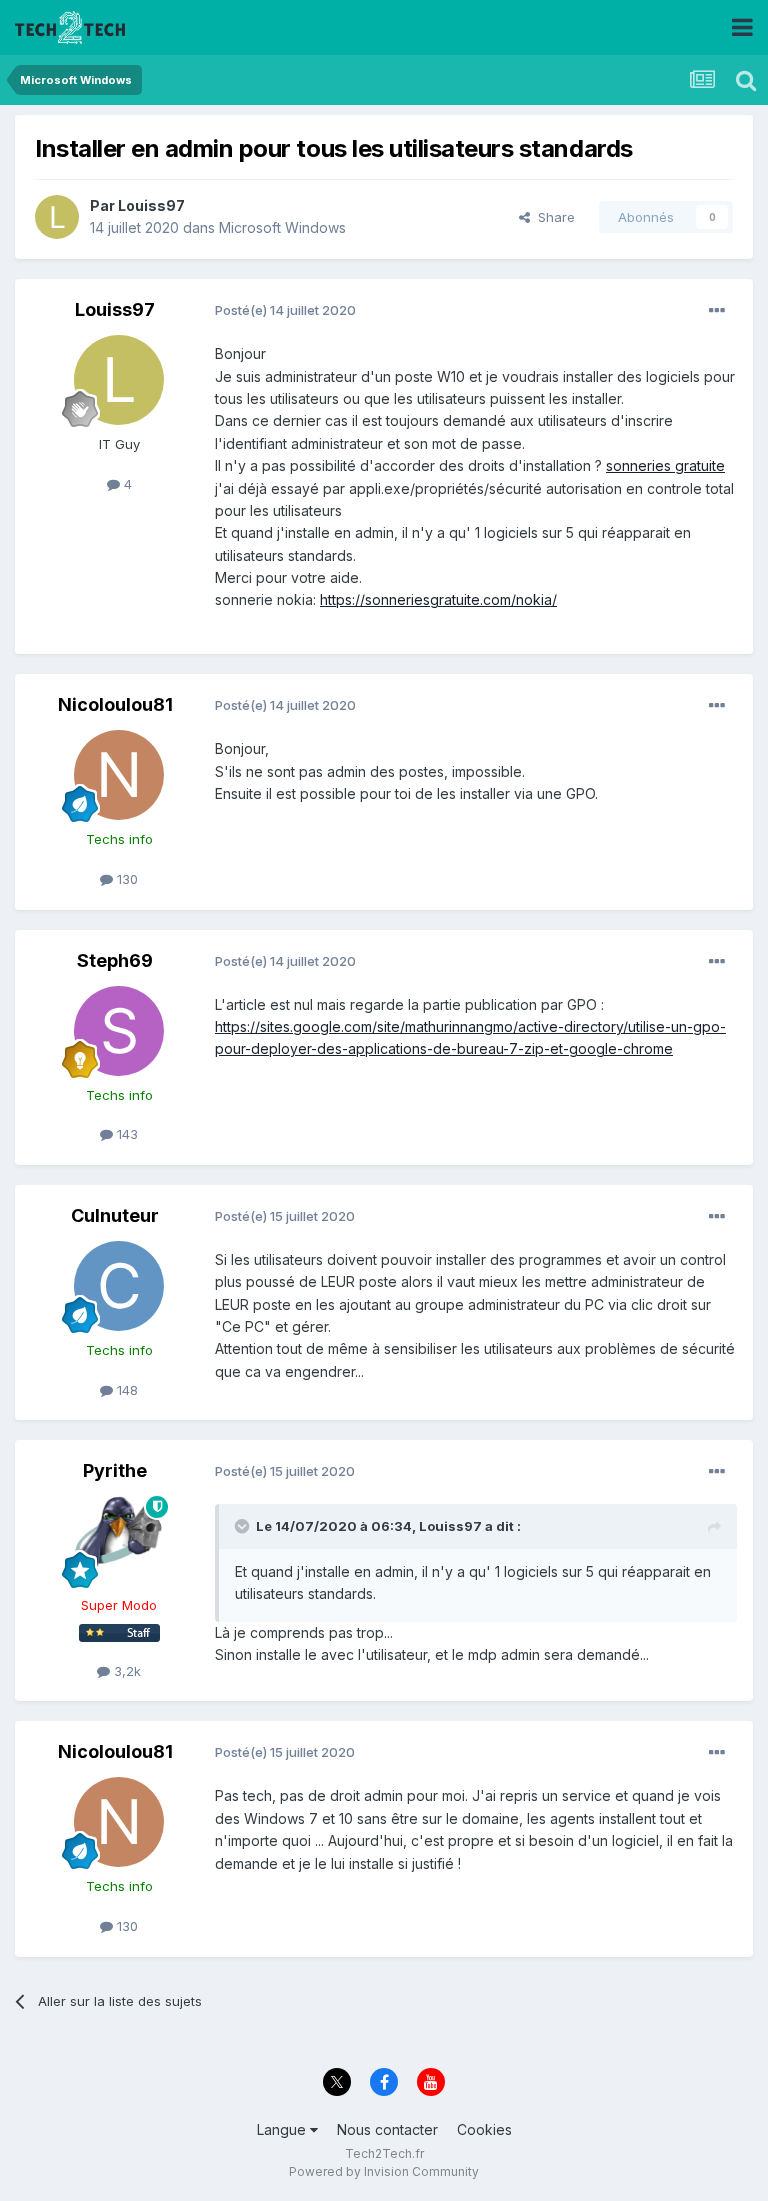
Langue (283, 2129)
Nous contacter (387, 2129)
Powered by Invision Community (384, 2171)
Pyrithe (115, 1470)
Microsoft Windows (282, 227)
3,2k (125, 1671)
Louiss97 (151, 205)
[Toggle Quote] (244, 1526)
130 (125, 879)
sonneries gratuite (665, 465)
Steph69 (115, 960)
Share (552, 217)
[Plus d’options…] (717, 311)
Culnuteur (115, 1215)
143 (125, 1134)
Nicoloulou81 (115, 704)
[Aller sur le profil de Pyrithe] (119, 1541)
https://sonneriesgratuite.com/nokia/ (438, 599)
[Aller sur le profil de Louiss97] (57, 217)
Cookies (484, 2129)
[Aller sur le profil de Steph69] (119, 1031)
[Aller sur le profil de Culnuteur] (119, 1286)
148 (125, 1390)
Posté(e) (285, 310)
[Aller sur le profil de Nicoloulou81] (119, 775)
